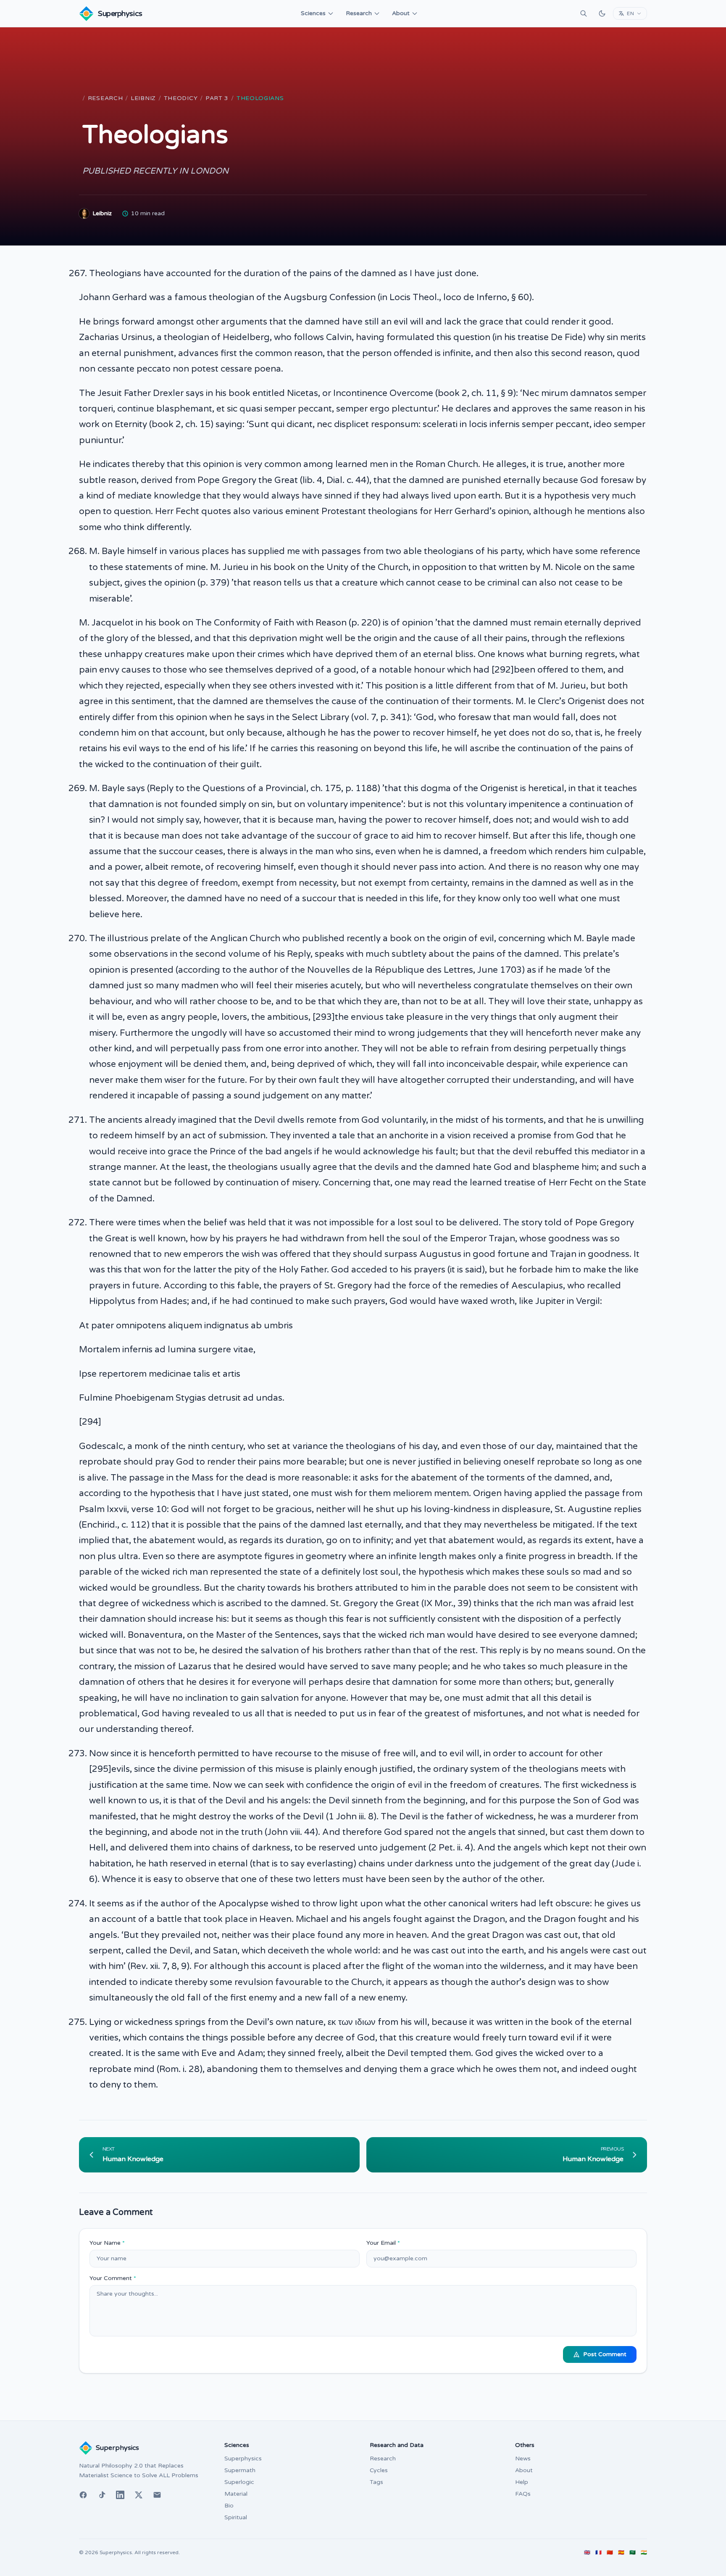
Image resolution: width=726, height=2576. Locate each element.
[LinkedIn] (120, 2495)
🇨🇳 (610, 2552)
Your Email (383, 2243)
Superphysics (243, 2459)
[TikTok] (102, 2495)
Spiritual (236, 2517)
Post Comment (605, 2354)
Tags (376, 2482)
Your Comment (113, 2278)
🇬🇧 (587, 2552)
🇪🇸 (621, 2552)
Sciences (313, 13)
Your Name (107, 2243)
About (401, 13)
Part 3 (217, 98)
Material (236, 2494)
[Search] (584, 13)
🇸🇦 (633, 2552)
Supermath (240, 2470)
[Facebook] (83, 2495)
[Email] (157, 2495)
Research (359, 13)
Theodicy (181, 98)
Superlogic (239, 2482)
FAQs (523, 2494)
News (523, 2459)
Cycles (379, 2470)
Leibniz (143, 98)
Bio (229, 2506)
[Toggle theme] (602, 13)
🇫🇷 (598, 2552)
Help (522, 2482)
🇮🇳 (644, 2552)
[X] (139, 2495)
